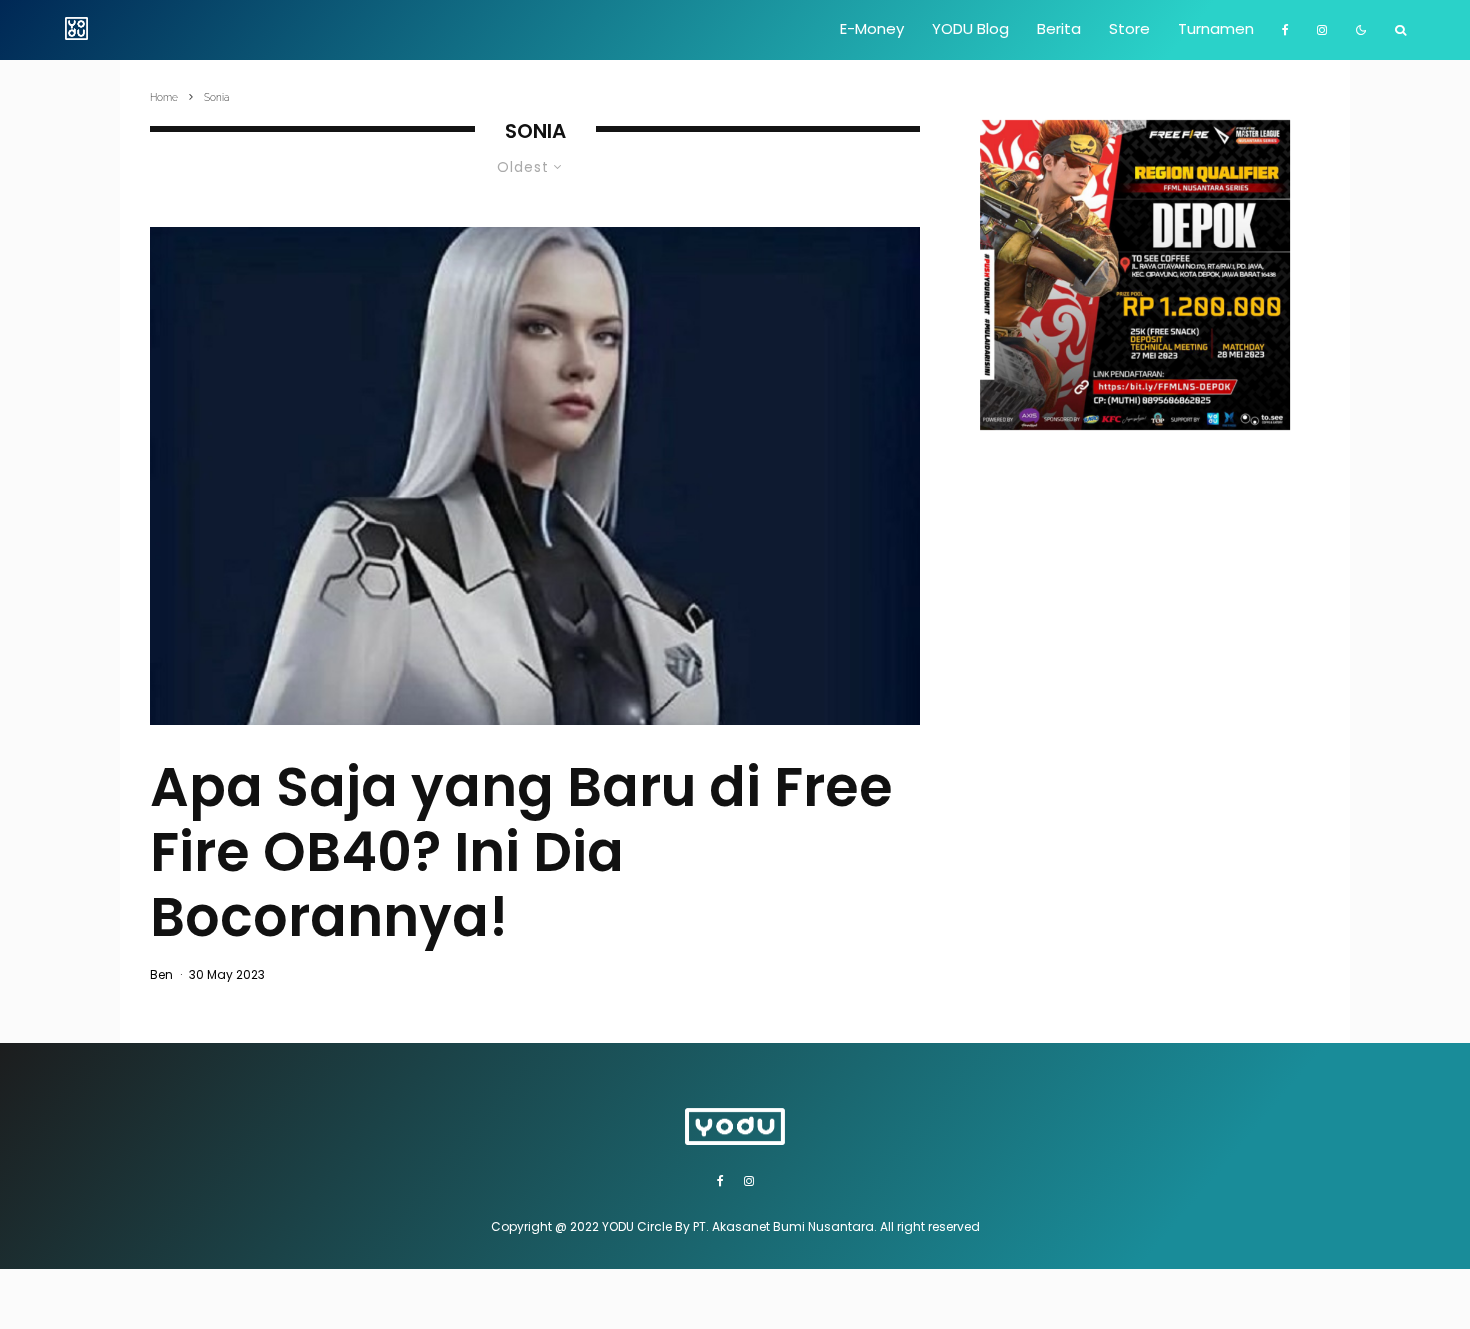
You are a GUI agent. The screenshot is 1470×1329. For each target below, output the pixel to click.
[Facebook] (1285, 30)
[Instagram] (1322, 30)
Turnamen (1216, 28)
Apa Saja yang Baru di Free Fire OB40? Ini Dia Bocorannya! (521, 852)
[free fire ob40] (535, 476)
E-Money (872, 28)
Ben (161, 974)
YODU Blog (970, 28)
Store (1129, 28)
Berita (1059, 28)
